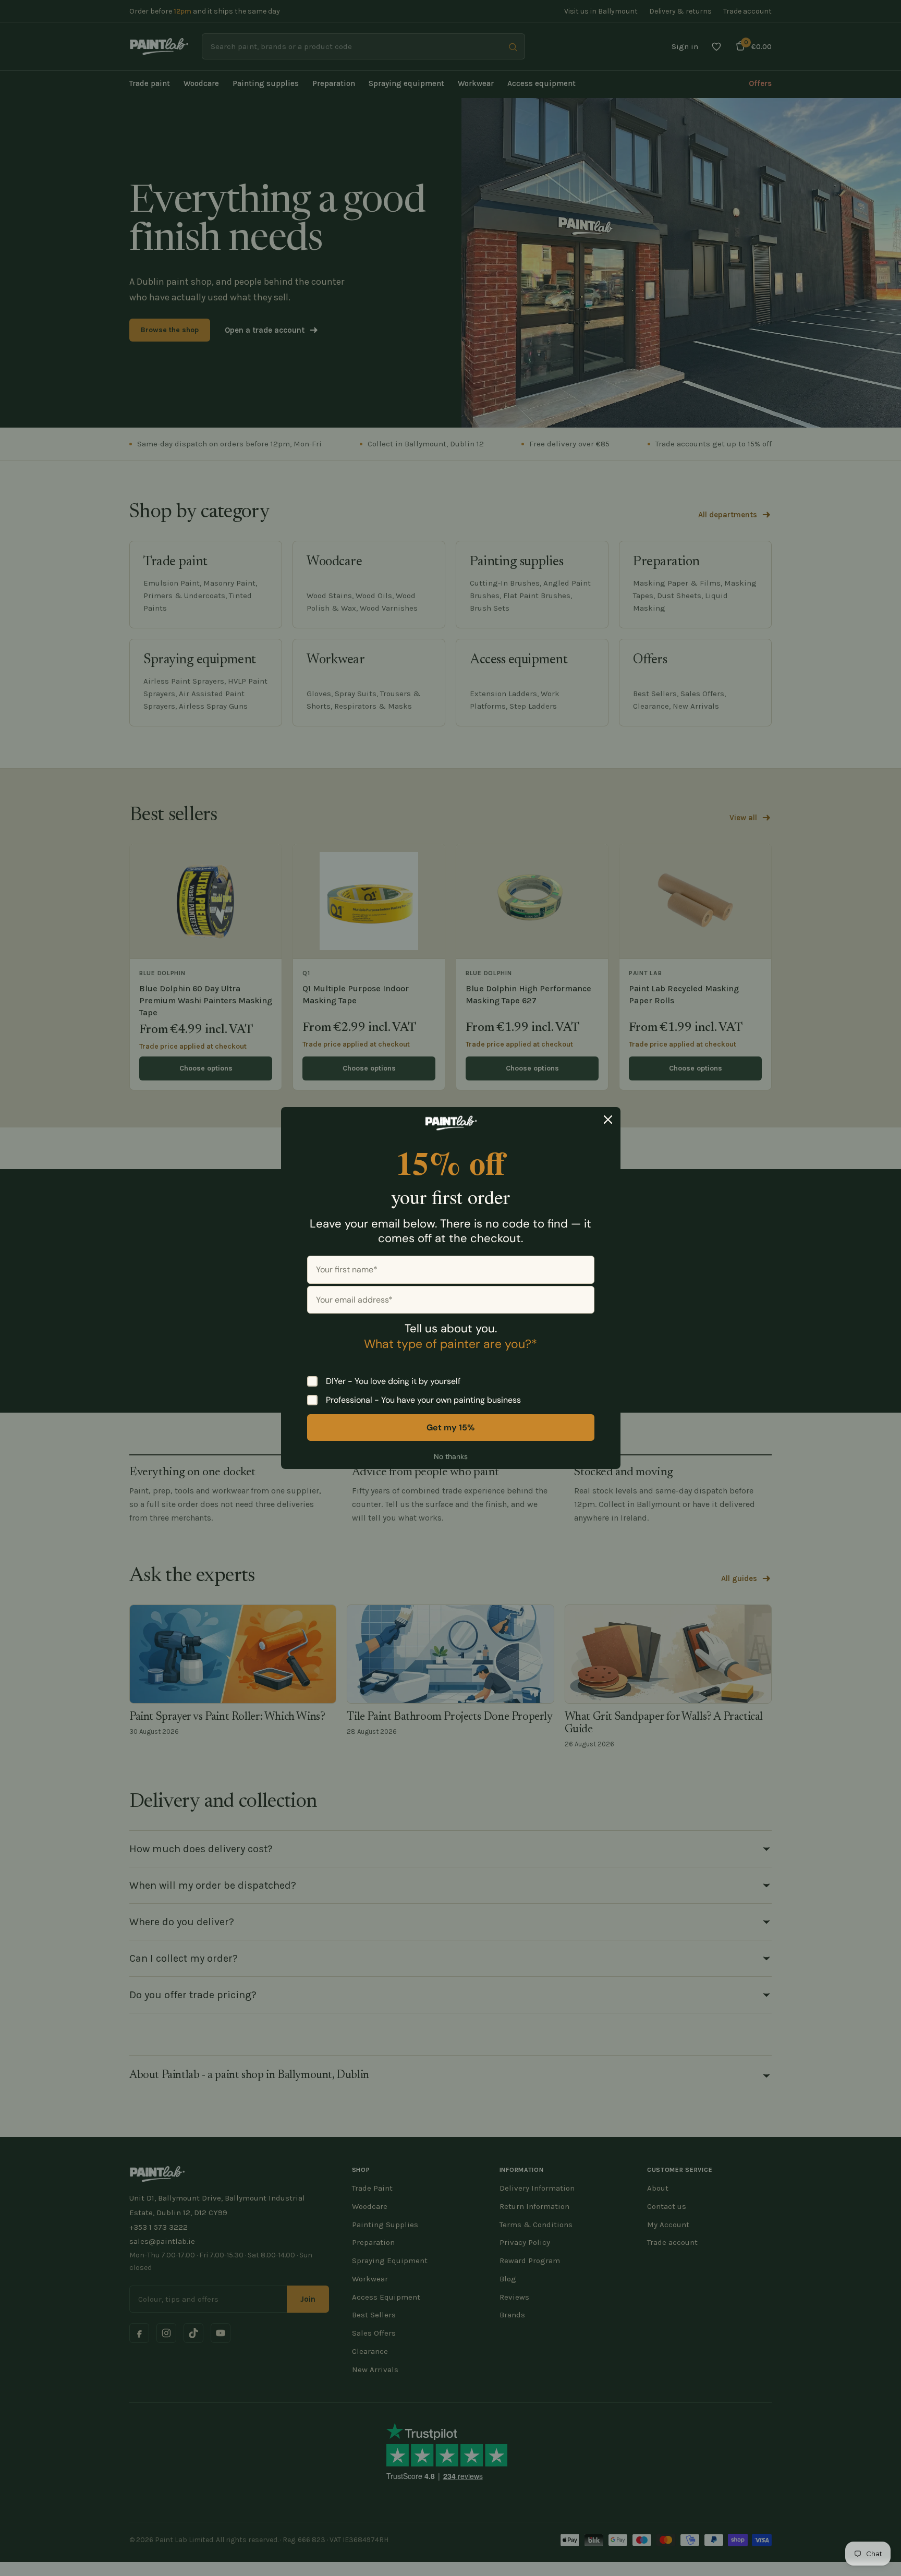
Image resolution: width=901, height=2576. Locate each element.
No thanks (451, 1456)
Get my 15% (451, 1427)
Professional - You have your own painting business (423, 1400)
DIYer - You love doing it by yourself (393, 1381)
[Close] (608, 1120)
